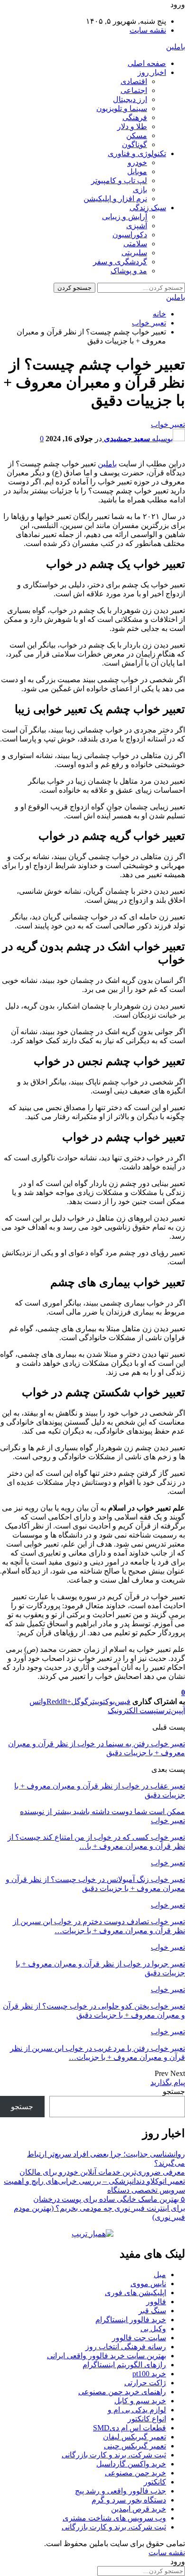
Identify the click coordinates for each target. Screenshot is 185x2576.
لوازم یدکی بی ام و (137, 2410)
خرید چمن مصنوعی (135, 2473)
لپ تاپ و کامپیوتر (119, 181)
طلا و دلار (132, 126)
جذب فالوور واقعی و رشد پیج (120, 2491)
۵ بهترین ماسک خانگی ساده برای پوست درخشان (109, 2199)
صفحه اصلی (147, 63)
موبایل (137, 171)
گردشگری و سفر (120, 262)
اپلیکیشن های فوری (135, 2293)
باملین (176, 47)
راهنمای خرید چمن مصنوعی (122, 2392)
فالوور (156, 2302)
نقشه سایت (148, 30)
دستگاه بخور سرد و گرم (129, 2500)
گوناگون (134, 144)
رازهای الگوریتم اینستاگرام (124, 2365)
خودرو (137, 162)
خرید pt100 (149, 2374)
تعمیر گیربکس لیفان (134, 2437)
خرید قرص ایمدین (139, 2509)
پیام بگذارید (168, 2082)
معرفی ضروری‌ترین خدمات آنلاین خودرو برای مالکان (102, 2172)
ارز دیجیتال (130, 99)
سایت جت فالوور (139, 2338)
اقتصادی (134, 81)
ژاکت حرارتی (145, 2383)
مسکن (137, 135)
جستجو (174, 2091)
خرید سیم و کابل (140, 2401)
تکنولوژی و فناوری (137, 153)
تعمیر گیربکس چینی (135, 2446)
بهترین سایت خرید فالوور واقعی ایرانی (106, 2356)
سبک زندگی (148, 208)
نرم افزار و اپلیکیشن (115, 199)
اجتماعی (134, 90)
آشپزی (137, 226)
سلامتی (135, 244)
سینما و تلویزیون (122, 108)
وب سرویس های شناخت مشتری (114, 2518)
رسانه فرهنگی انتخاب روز (126, 2347)
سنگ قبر (152, 2311)
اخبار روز (152, 72)
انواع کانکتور (147, 2419)
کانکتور (155, 2482)
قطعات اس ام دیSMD (129, 2428)
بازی (140, 190)
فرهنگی (135, 117)
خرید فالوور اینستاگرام (131, 2320)
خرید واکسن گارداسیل (131, 2464)
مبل (160, 2275)
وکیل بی (153, 2329)
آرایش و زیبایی (125, 217)
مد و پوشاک (129, 271)
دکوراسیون (130, 235)
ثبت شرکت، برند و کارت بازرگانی (114, 2455)
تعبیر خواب (168, 424)
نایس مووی (148, 2284)
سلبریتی (134, 253)
